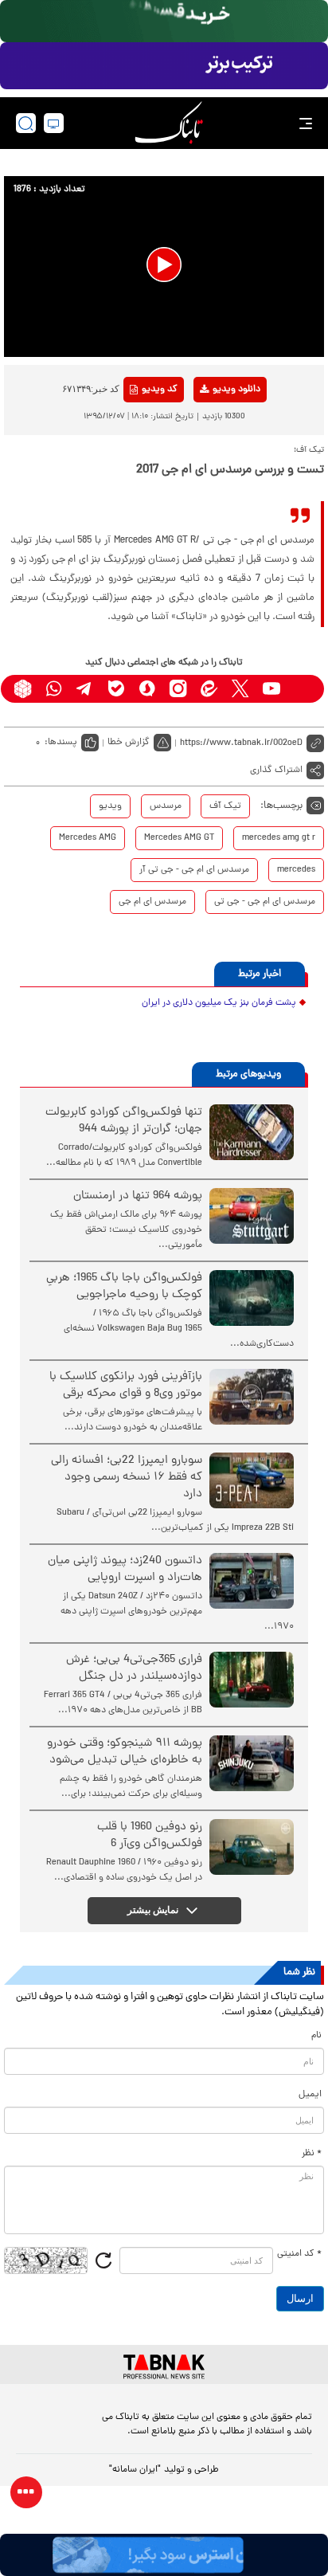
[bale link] (116, 689)
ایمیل (310, 2095)
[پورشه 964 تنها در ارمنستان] (252, 1216)
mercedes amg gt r (279, 838)
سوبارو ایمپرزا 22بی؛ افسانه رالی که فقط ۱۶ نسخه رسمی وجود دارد (127, 1478)
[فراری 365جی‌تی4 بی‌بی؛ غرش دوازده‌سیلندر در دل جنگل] (252, 1680)
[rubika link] (23, 689)
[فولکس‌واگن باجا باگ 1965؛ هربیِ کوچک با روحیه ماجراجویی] (252, 1298)
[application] (164, 266)
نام (316, 2036)
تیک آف (225, 806)
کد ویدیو (160, 390)
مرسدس (166, 806)
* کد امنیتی (299, 2254)
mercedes (296, 870)
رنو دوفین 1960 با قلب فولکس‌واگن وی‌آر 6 (150, 1836)
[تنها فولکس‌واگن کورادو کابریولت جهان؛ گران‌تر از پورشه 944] (252, 1132)
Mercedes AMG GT (179, 838)
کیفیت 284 (211, 480)
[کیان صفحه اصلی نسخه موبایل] (164, 2555)
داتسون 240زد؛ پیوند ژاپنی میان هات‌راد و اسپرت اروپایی (125, 1570)
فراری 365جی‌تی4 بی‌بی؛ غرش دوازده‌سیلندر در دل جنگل (134, 1668)
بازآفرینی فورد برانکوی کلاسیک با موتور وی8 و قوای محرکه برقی (126, 1386)
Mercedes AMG (88, 838)
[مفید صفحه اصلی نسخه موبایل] (164, 66)
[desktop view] (54, 123)
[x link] (240, 689)
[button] (164, 265)
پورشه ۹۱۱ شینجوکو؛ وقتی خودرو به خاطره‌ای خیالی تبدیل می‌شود (125, 1752)
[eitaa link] (209, 689)
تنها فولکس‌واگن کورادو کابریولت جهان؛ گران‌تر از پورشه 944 (124, 1121)
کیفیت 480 (211, 456)
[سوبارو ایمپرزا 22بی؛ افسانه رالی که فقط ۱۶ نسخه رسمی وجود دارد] (252, 1480)
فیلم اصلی (211, 431)
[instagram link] (178, 689)
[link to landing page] (169, 123)
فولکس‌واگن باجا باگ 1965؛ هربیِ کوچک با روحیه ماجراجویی (124, 1287)
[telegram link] (85, 689)
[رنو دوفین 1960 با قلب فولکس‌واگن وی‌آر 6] (252, 1847)
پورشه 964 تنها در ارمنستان (138, 1196)
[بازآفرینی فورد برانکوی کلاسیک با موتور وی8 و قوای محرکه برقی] (252, 1397)
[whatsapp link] (54, 689)
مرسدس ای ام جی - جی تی (265, 902)
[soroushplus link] (147, 689)
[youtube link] (271, 689)
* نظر (312, 2154)
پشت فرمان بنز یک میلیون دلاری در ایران (219, 1003)
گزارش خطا (129, 743)
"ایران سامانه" (135, 2470)
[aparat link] (302, 689)
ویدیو (110, 806)
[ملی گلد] (164, 21)
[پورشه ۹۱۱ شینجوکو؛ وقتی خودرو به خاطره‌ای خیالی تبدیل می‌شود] (252, 1763)
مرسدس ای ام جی (152, 902)
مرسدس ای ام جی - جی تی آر (194, 870)
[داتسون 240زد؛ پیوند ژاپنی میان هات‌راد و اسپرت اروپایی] (252, 1581)
